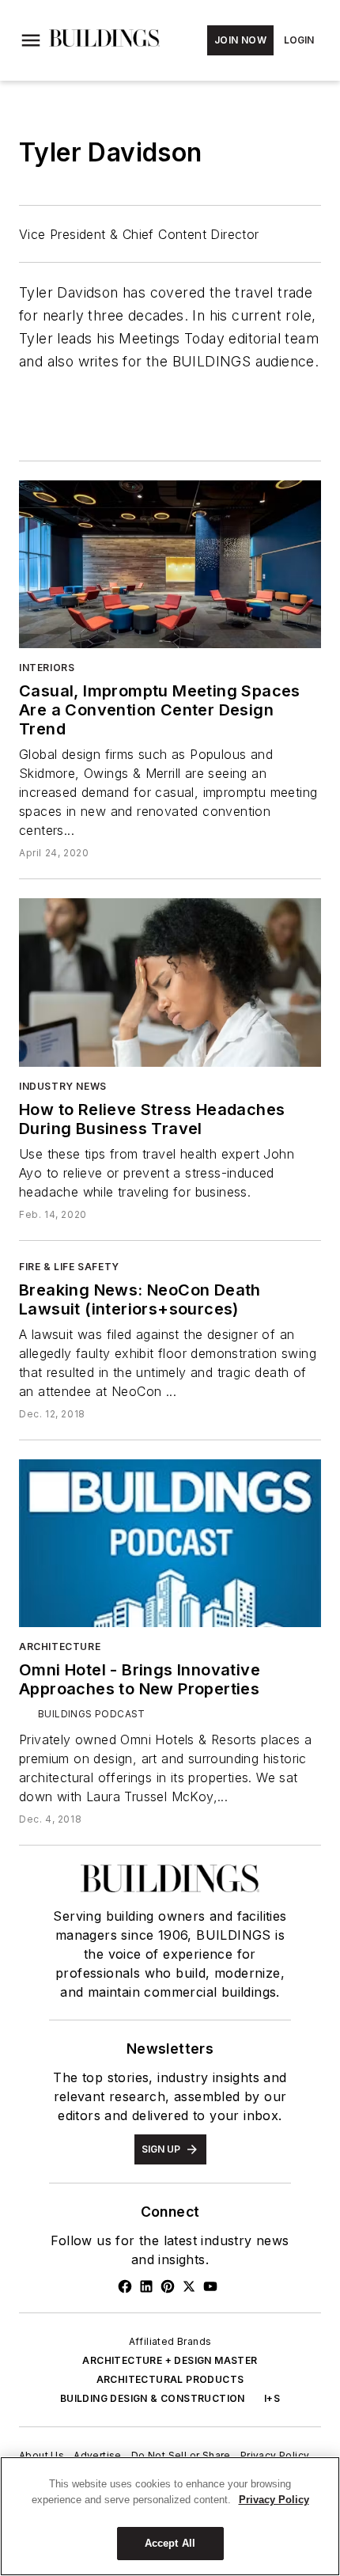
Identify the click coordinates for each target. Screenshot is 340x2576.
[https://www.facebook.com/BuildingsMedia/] (125, 2286)
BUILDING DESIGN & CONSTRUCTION (153, 2398)
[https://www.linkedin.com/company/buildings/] (146, 2286)
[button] (31, 40)
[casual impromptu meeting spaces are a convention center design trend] (170, 564)
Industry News (63, 1086)
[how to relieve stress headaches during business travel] (170, 982)
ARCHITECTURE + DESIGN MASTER (170, 2360)
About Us (42, 2455)
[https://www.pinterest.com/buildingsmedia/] (168, 2286)
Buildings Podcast (92, 1714)
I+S (272, 2398)
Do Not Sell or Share (181, 2455)
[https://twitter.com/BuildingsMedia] (189, 2286)
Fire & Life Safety (69, 1267)
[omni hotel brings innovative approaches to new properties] (170, 1543)
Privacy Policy (275, 2455)
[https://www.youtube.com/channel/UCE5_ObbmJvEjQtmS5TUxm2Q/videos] (210, 2286)
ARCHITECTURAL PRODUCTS (170, 2379)
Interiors (47, 668)
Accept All (170, 2543)
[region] (170, 2516)
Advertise (98, 2455)
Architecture (60, 1647)
